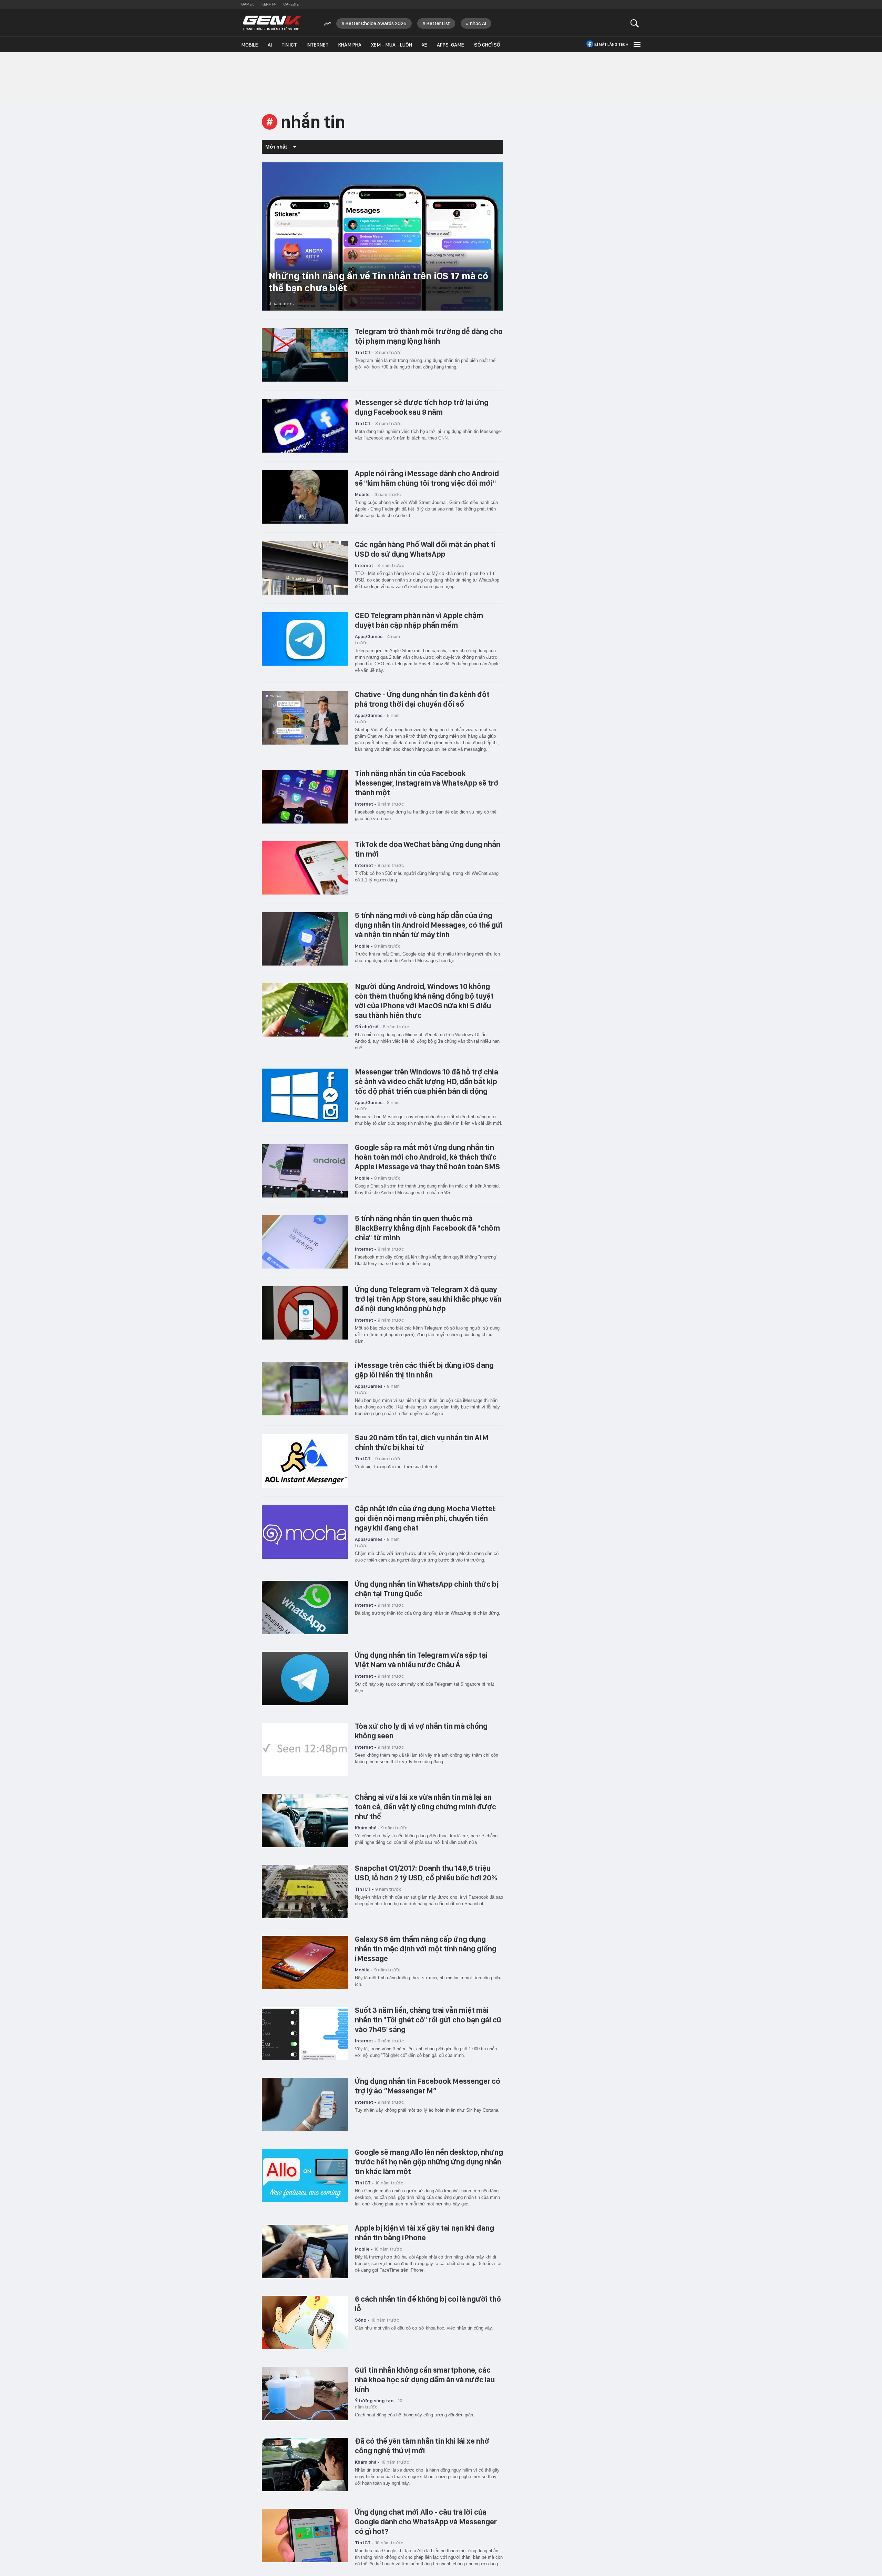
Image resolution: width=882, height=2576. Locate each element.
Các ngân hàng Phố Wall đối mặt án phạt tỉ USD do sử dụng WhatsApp (425, 549)
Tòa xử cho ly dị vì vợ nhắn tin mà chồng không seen (421, 1731)
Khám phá (350, 45)
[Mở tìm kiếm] (635, 23)
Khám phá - (367, 1828)
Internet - (366, 565)
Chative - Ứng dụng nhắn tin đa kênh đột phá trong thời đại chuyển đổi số (422, 699)
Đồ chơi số (487, 45)
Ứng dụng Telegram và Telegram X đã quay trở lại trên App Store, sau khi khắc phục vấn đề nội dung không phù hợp (428, 1299)
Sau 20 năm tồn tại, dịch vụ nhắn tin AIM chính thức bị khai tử (422, 1442)
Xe (424, 45)
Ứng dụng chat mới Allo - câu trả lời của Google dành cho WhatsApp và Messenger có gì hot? (426, 2522)
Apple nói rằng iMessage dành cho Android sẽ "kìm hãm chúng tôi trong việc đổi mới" (427, 478)
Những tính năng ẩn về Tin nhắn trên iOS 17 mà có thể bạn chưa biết (378, 282)
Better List (438, 23)
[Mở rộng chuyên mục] (636, 44)
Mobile (250, 45)
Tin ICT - (364, 352)
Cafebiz (291, 4)
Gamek (248, 4)
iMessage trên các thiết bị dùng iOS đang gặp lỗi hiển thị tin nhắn (424, 1370)
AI (270, 45)
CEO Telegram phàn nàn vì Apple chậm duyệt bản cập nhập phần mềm (419, 620)
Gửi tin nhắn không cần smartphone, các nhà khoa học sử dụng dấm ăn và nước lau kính (425, 2380)
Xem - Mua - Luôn (392, 45)
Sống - (362, 2320)
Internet (318, 45)
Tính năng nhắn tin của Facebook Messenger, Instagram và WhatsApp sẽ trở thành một (427, 783)
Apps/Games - (370, 636)
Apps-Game (450, 45)
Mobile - (364, 494)
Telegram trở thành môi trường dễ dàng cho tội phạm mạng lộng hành (429, 336)
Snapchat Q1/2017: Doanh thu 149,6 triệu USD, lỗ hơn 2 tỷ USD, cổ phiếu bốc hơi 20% (426, 1873)
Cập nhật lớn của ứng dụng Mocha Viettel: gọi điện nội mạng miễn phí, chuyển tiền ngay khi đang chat (425, 1518)
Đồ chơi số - (368, 1027)
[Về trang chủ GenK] (272, 23)
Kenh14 (269, 4)
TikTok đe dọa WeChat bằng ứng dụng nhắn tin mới (428, 849)
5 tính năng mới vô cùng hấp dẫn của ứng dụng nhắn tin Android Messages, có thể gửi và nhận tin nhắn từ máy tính (429, 925)
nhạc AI (478, 23)
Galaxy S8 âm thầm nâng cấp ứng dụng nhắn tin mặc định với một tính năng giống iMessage (426, 1949)
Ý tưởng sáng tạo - (376, 2401)
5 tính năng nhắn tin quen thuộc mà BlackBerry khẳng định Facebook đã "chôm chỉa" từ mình (427, 1228)
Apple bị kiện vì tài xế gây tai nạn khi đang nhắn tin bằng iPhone (424, 2233)
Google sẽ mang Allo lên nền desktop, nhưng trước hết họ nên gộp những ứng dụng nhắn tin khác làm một (429, 2162)
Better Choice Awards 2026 (376, 23)
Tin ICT (289, 45)
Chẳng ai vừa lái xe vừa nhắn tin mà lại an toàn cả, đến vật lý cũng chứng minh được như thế (425, 1807)
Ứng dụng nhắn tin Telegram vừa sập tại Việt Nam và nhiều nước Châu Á (421, 1660)
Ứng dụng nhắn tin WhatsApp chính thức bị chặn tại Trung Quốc (427, 1589)
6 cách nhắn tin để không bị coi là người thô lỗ (428, 2304)
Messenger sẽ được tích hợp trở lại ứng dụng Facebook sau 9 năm (422, 407)
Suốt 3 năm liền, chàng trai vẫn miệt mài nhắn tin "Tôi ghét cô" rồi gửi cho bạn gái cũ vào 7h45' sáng (428, 2020)
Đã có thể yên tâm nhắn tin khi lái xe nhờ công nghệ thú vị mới (422, 2446)
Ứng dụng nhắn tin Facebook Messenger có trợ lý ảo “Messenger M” (428, 2086)
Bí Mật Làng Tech (611, 44)
